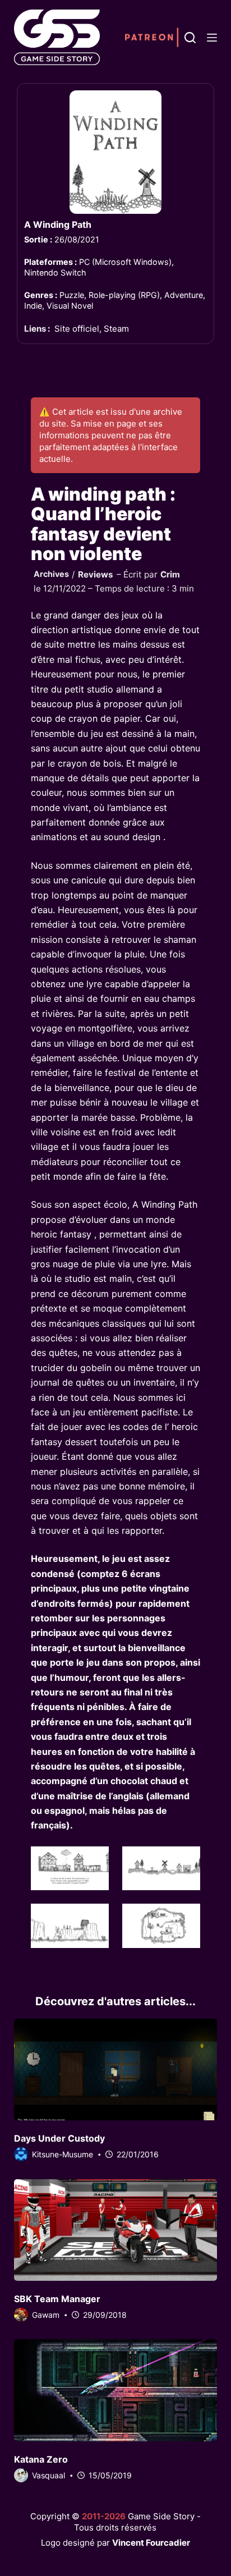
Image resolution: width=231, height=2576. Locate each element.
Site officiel (77, 329)
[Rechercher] (190, 38)
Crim (170, 574)
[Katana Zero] (116, 2390)
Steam (116, 329)
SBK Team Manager (57, 2299)
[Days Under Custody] (116, 2069)
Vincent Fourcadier (151, 2543)
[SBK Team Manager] (116, 2230)
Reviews (96, 574)
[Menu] (212, 38)
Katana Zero (41, 2459)
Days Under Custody (59, 2138)
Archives (51, 574)
